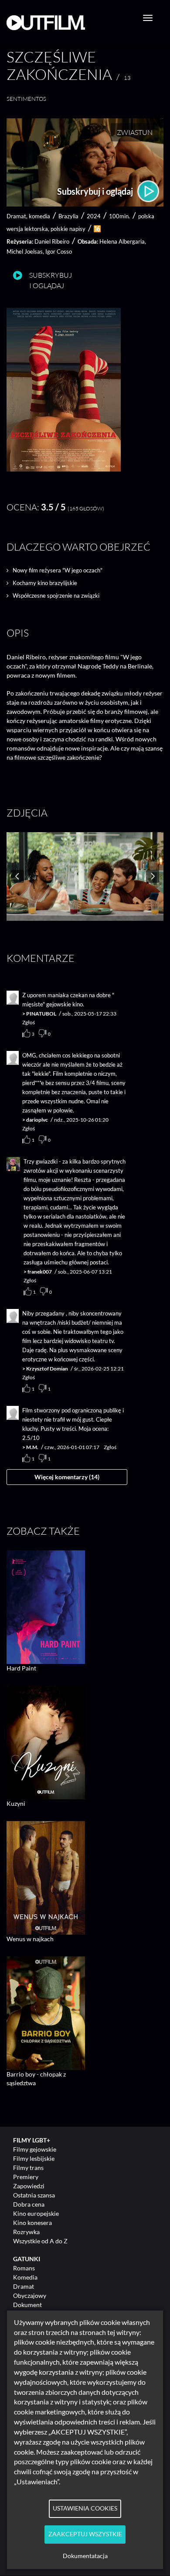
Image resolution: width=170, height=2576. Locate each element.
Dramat (24, 2286)
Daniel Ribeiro (52, 241)
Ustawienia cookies (85, 2508)
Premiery (26, 2177)
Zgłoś (29, 1022)
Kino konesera (32, 2223)
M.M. (32, 1447)
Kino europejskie (36, 2213)
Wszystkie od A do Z (40, 2241)
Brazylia (68, 216)
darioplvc (37, 1120)
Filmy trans (28, 2168)
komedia (39, 216)
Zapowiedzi (29, 2186)
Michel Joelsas (25, 251)
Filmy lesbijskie (34, 2158)
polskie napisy (68, 229)
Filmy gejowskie (35, 2149)
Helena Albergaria (122, 241)
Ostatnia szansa (34, 2195)
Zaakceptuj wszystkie (85, 2534)
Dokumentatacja (85, 2556)
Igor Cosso (59, 251)
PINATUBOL (41, 1014)
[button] (64, 469)
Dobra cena (29, 2204)
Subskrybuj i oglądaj (96, 191)
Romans (24, 2268)
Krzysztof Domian (47, 1369)
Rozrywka (26, 2232)
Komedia (25, 2277)
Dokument (27, 2305)
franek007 (40, 1272)
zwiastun (135, 132)
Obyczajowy (30, 2295)
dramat (16, 216)
